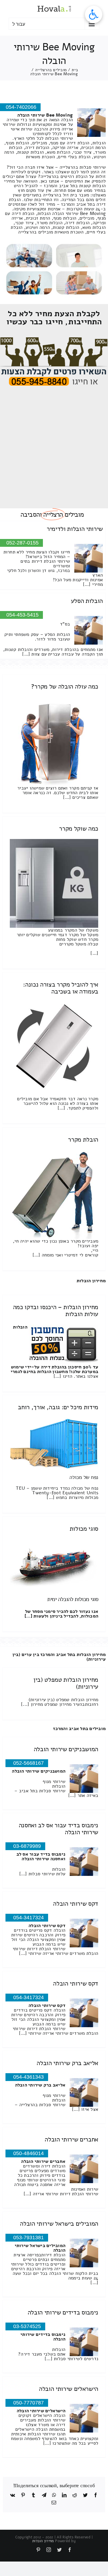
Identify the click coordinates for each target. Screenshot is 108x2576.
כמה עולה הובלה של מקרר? (65, 687)
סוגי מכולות (84, 1529)
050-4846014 (29, 2153)
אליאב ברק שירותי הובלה (67, 2063)
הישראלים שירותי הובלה (69, 2389)
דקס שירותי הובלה (76, 1904)
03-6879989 (27, 1846)
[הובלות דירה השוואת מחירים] (54, 340)
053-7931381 (29, 2238)
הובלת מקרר (83, 1140)
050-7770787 (29, 2403)
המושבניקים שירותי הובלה (66, 1749)
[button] (94, 14)
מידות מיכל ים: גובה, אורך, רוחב (58, 1407)
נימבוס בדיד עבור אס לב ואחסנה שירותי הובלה (58, 1829)
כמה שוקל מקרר (79, 829)
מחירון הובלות (91, 1281)
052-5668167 (29, 1763)
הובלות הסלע (87, 601)
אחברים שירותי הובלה (71, 2139)
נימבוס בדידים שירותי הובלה (63, 2312)
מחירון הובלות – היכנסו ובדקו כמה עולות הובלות (56, 1311)
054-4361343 (29, 2077)
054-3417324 (29, 1918)
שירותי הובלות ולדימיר (75, 529)
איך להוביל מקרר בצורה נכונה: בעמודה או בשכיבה (61, 988)
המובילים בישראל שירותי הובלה (59, 2224)
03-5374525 (27, 2326)
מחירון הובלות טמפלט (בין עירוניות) (66, 1683)
